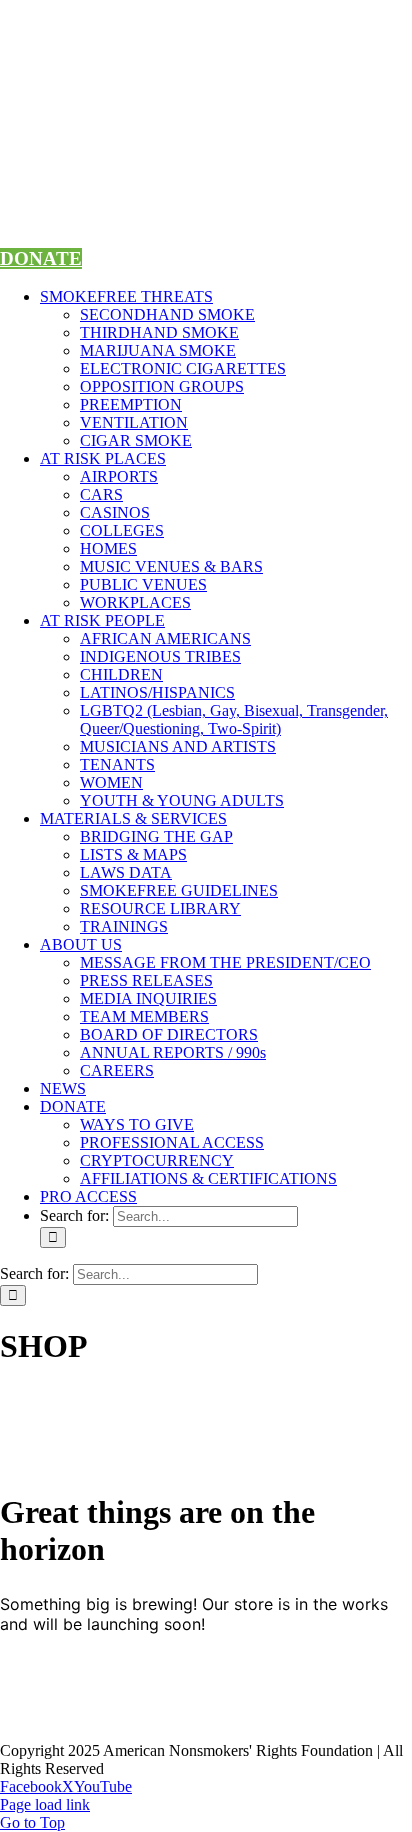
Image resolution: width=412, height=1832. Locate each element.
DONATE (41, 258)
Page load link (45, 1804)
